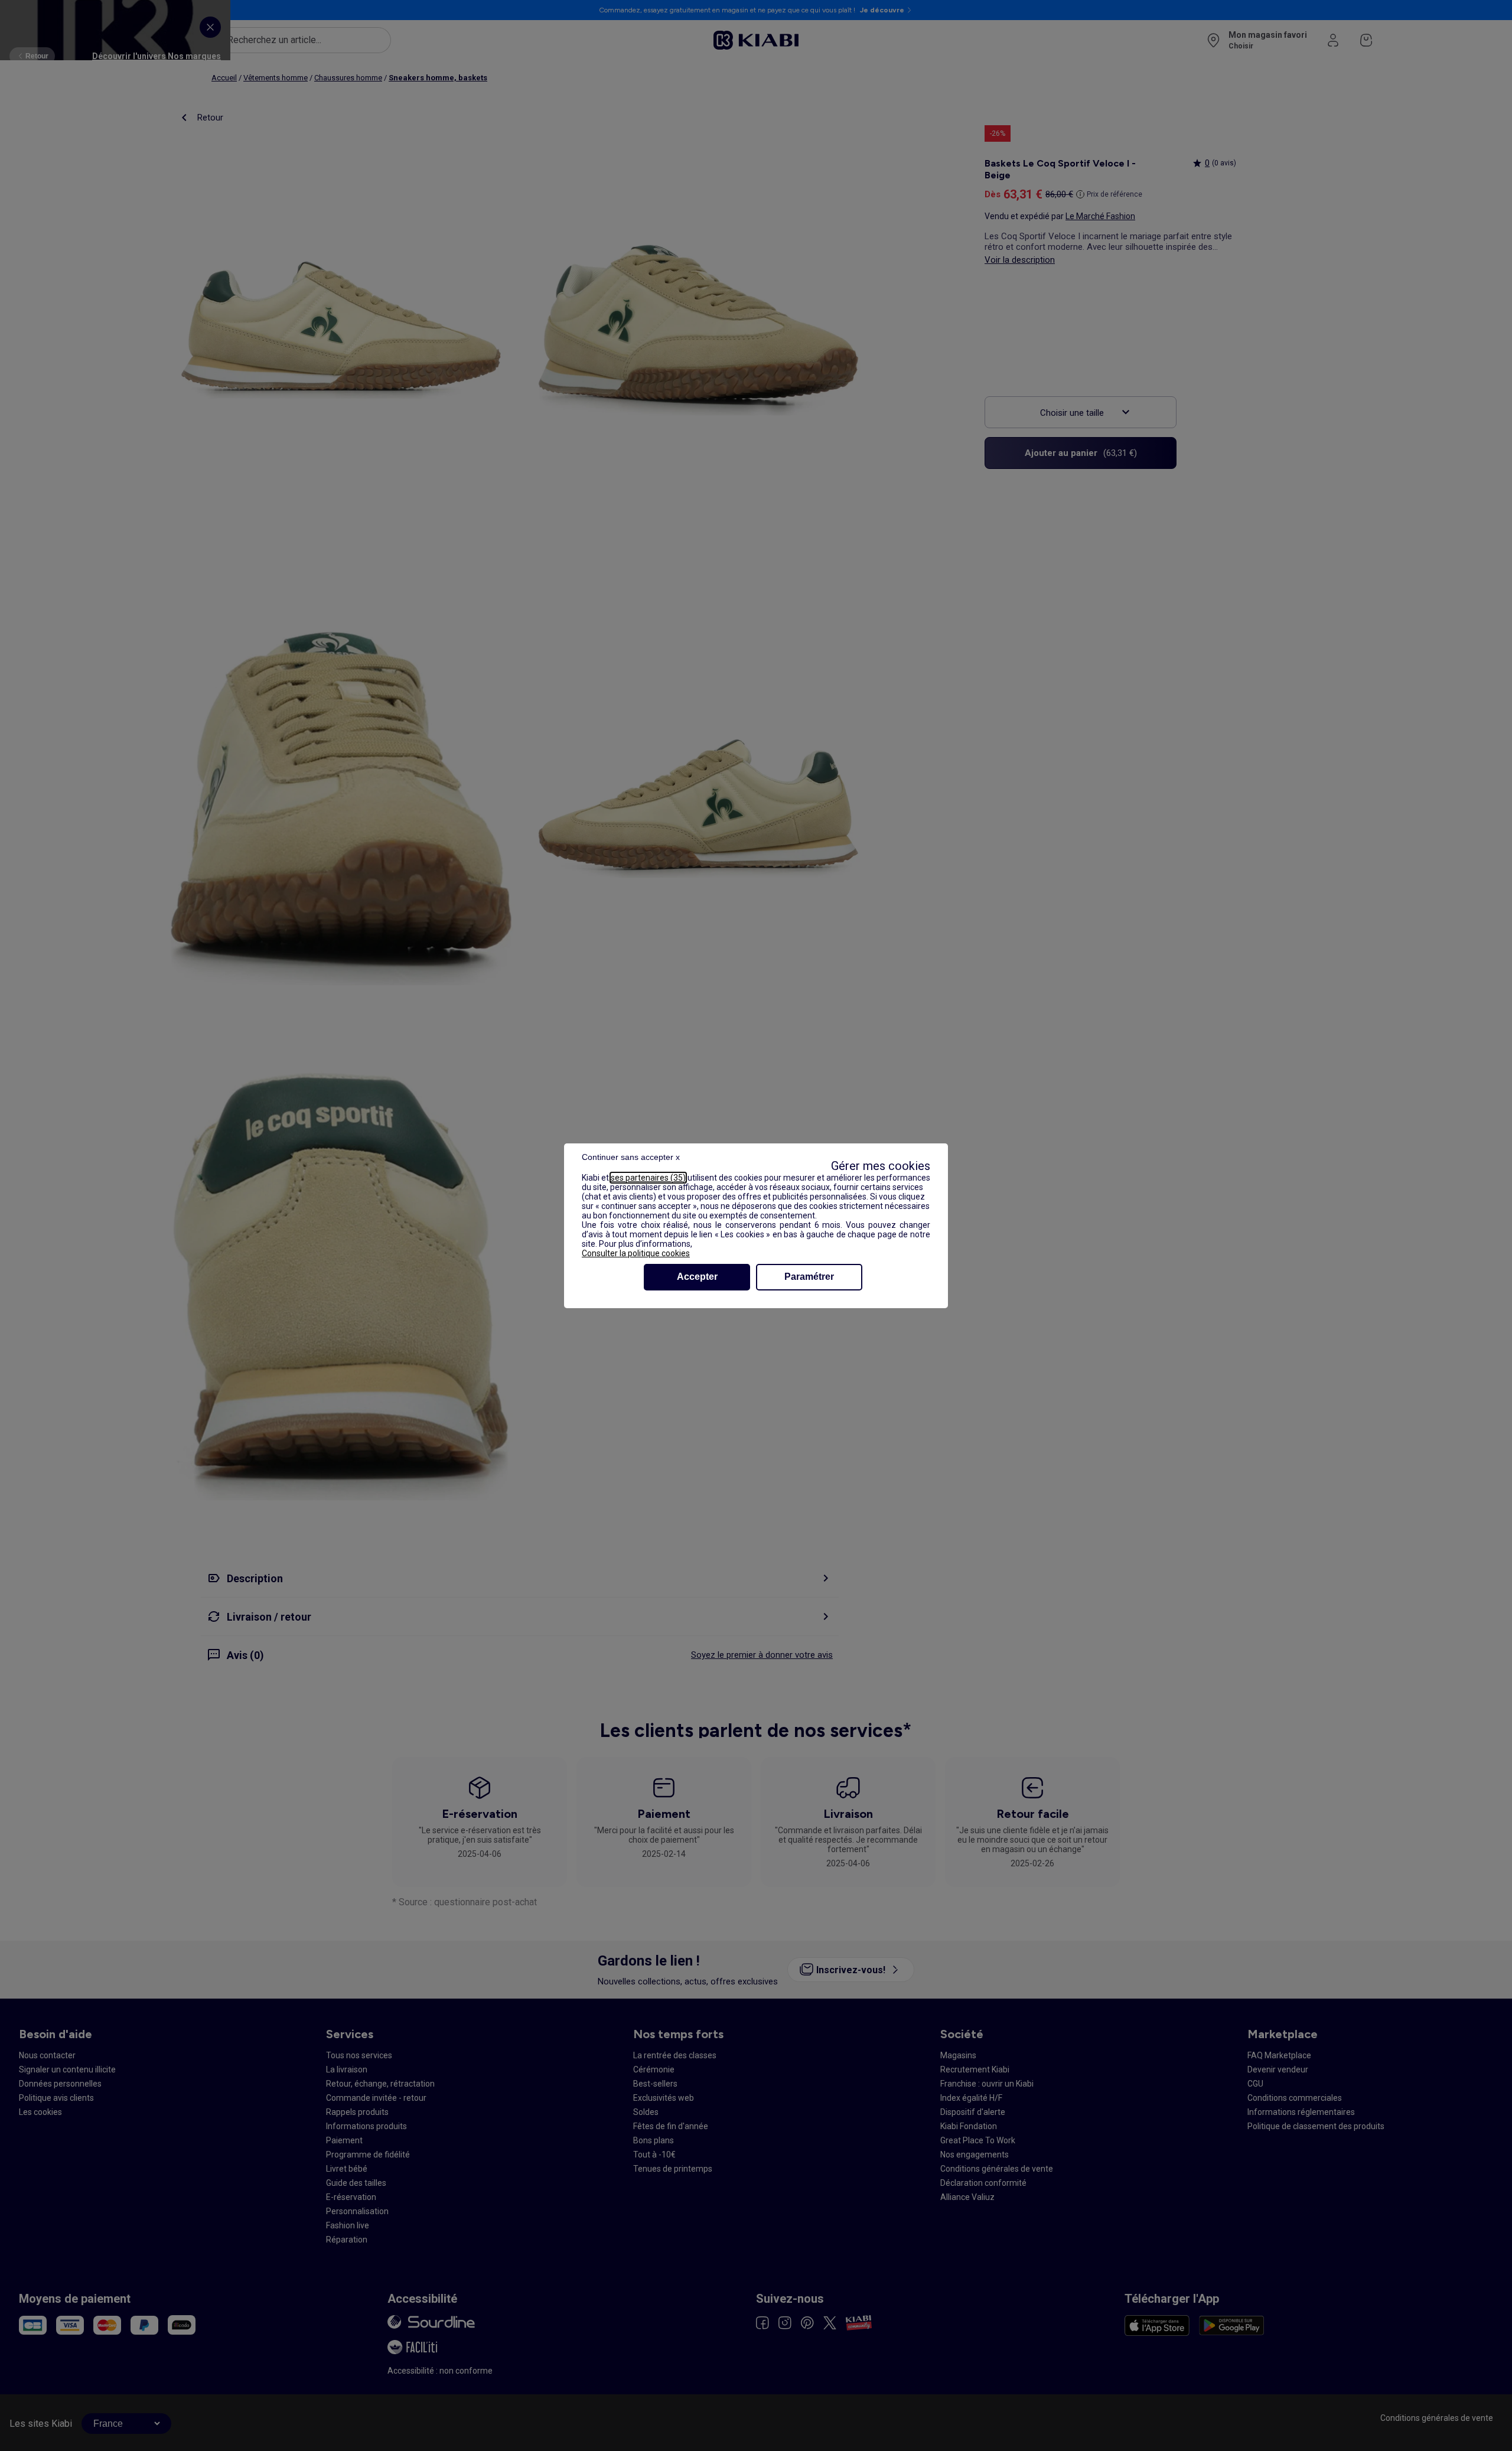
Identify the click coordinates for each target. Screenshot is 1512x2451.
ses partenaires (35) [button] (648, 1178)
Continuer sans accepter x (631, 1157)
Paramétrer (809, 1277)
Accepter (697, 1277)
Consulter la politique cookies (636, 1253)
